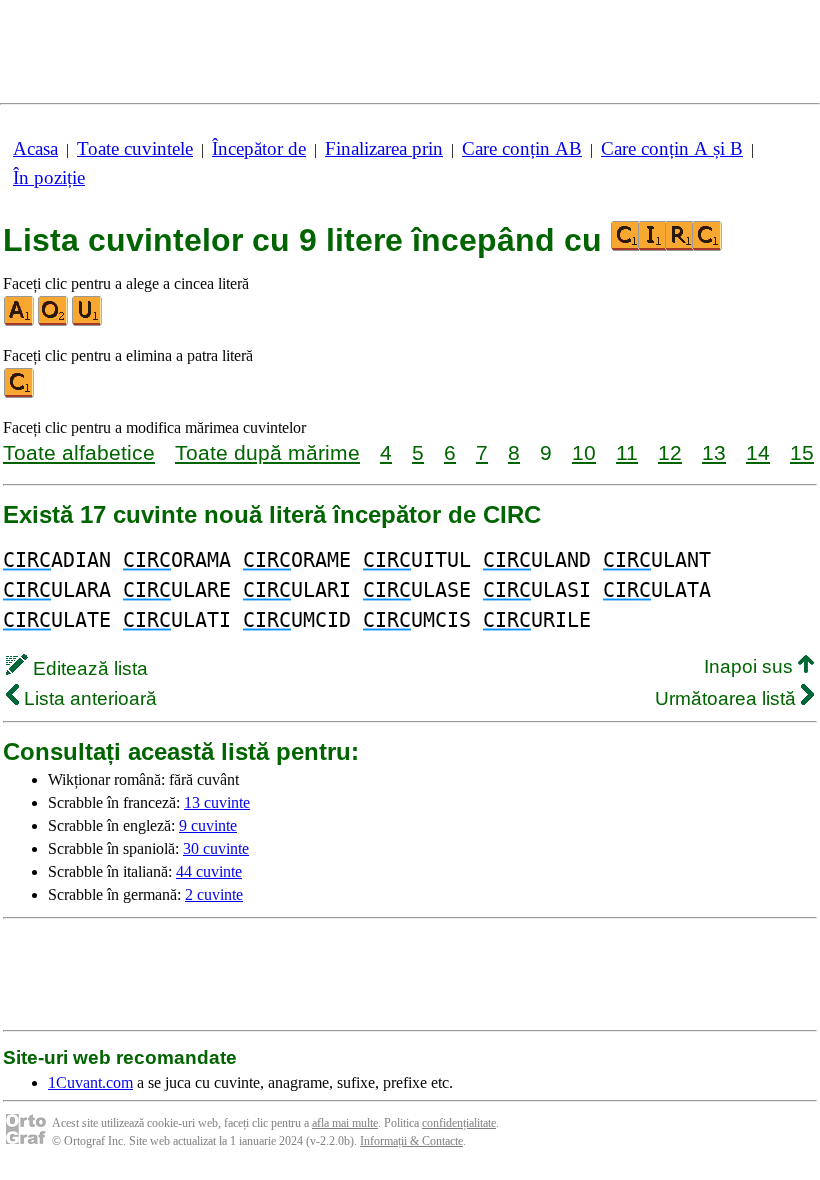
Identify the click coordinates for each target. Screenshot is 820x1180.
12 (670, 452)
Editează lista (88, 668)
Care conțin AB (522, 148)
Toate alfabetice (79, 452)
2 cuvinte (214, 894)
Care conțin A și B (672, 148)
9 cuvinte (208, 825)
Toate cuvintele (135, 148)
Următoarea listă (728, 698)
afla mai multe (345, 1123)
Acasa (35, 148)
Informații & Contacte (411, 1141)
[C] (20, 393)
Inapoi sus (751, 666)
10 (584, 452)
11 (627, 452)
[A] (20, 321)
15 (802, 452)
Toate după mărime (267, 452)
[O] (54, 321)
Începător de (259, 148)
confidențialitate (459, 1123)
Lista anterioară (88, 698)
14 (758, 452)
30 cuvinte (216, 848)
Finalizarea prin (384, 148)
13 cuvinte (217, 802)
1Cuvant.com (90, 1082)
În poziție (49, 177)
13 (714, 452)
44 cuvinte (209, 871)
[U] (88, 321)
